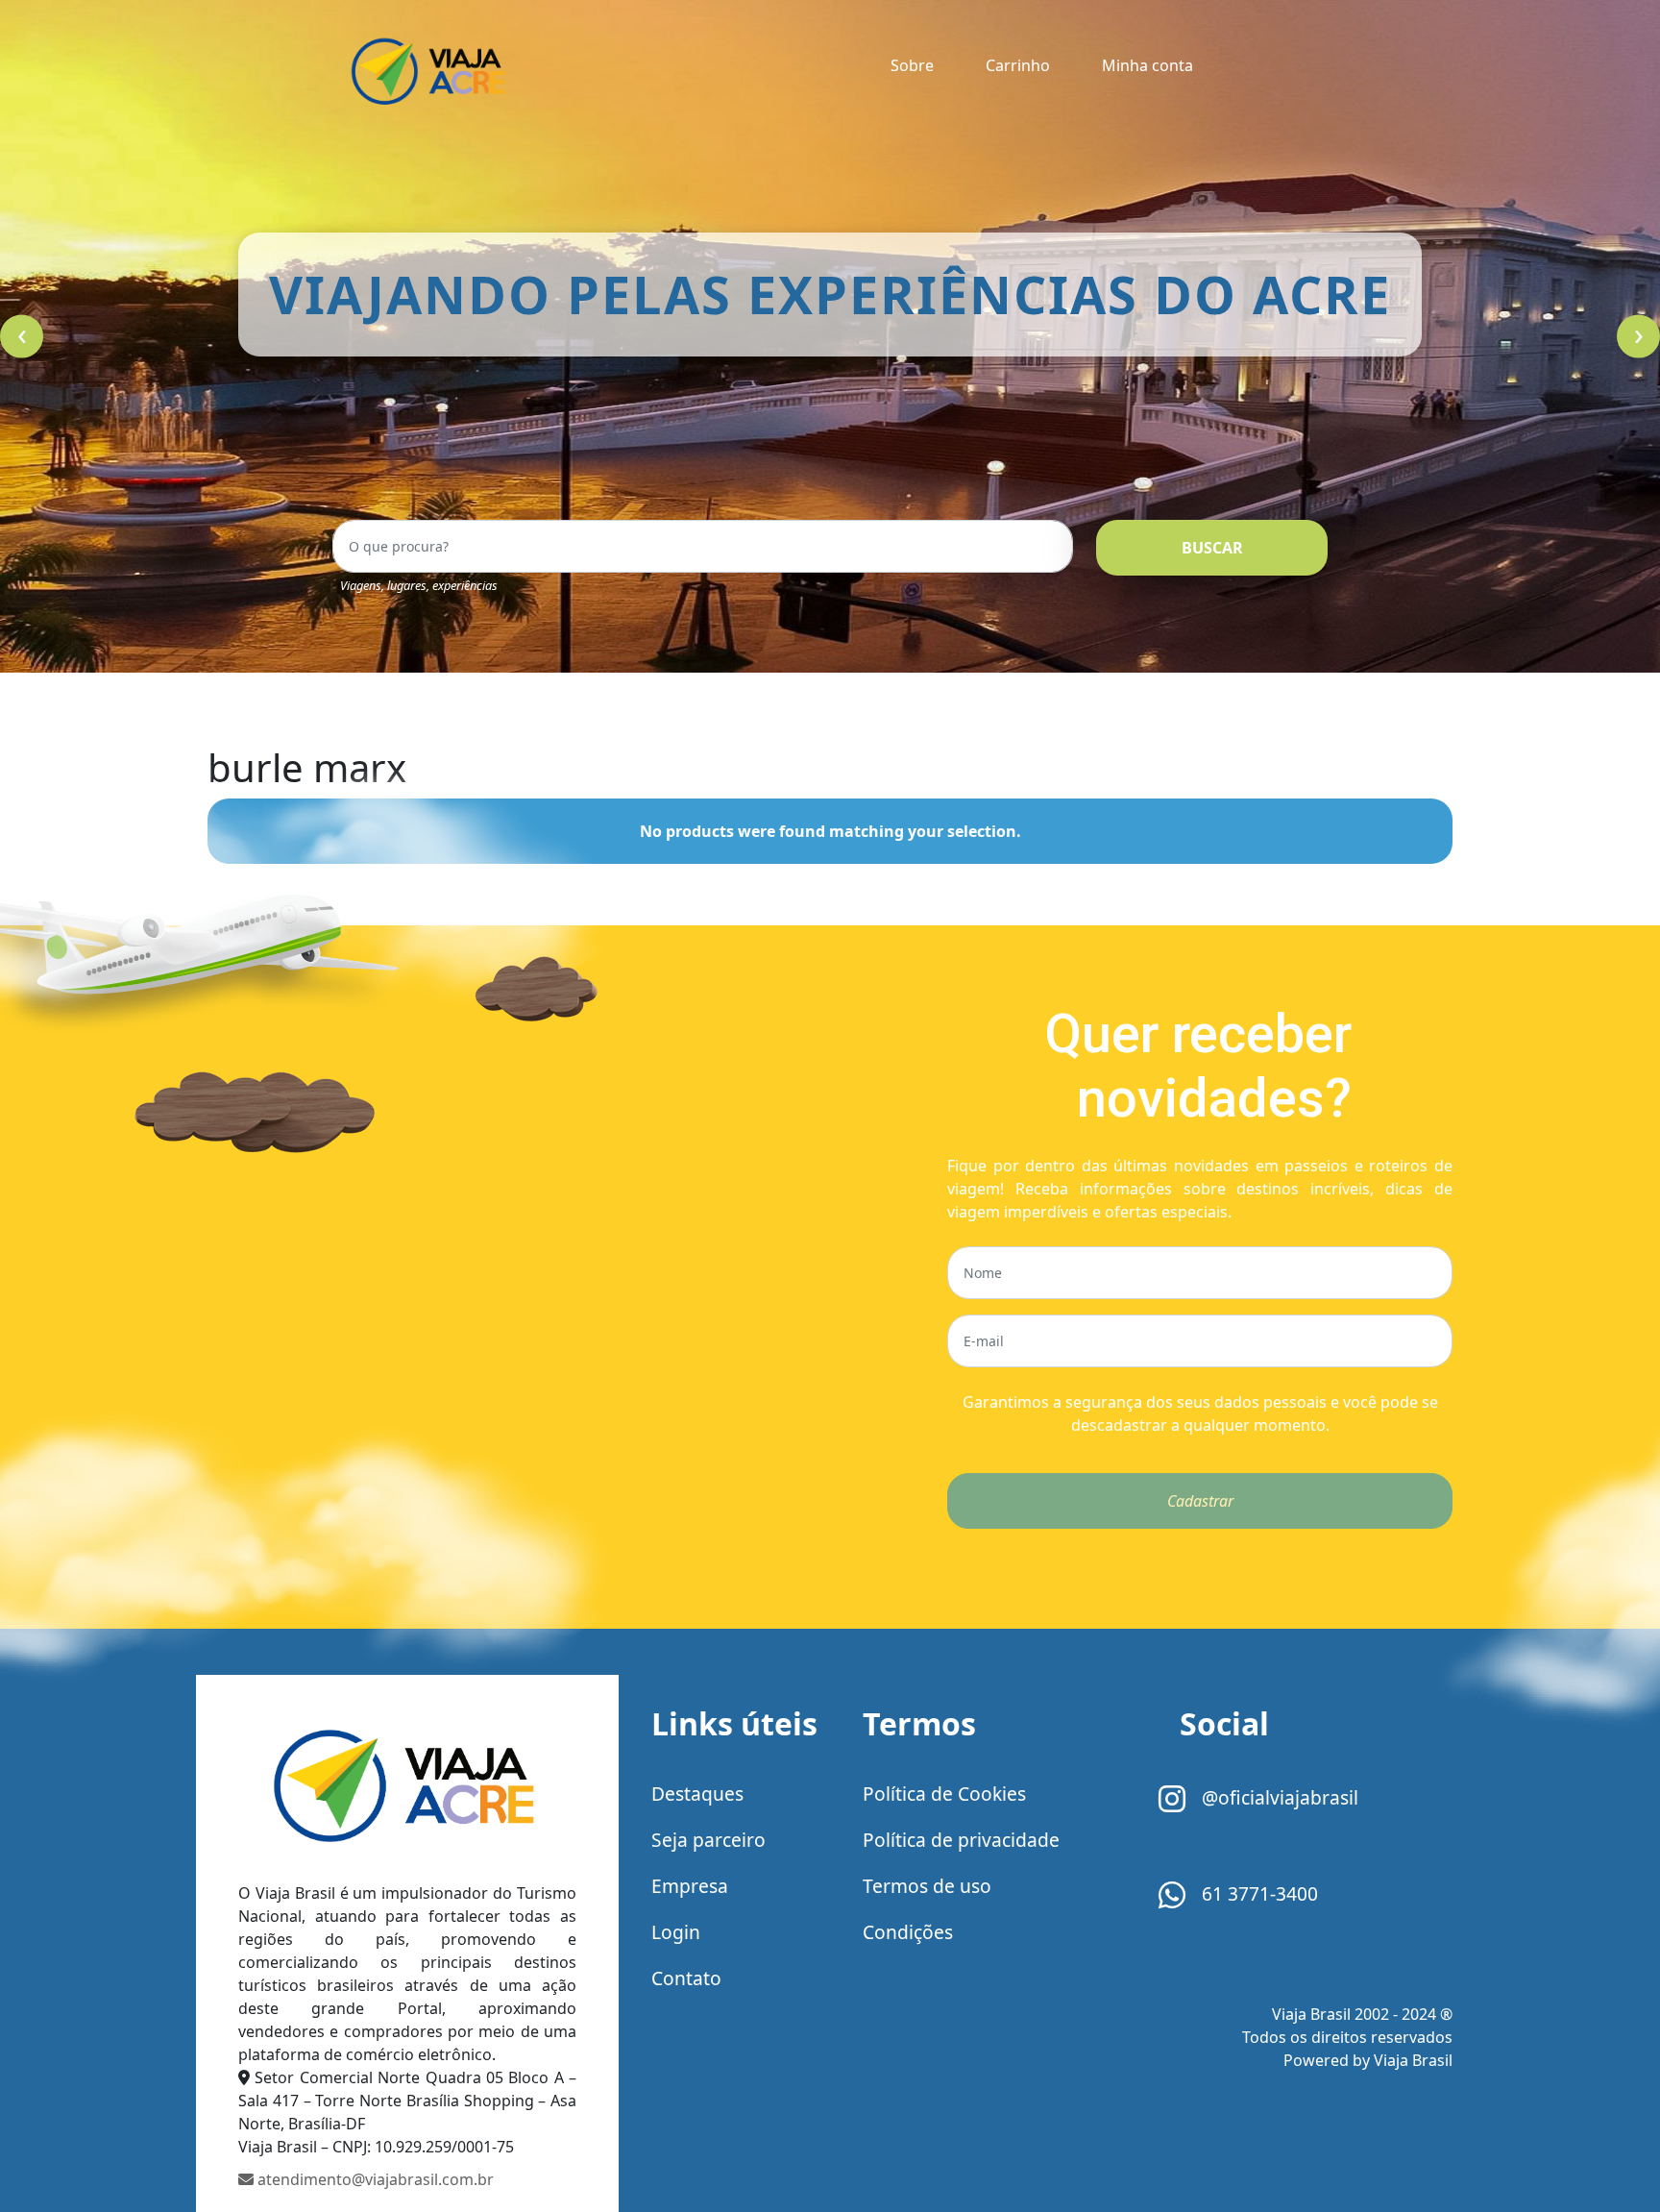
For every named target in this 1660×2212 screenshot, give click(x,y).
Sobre (912, 65)
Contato (686, 1978)
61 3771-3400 (1257, 1893)
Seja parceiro (708, 1840)
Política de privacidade (961, 1840)
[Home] (407, 1792)
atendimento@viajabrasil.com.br (374, 2179)
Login (676, 1932)
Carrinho (1018, 65)
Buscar (1212, 548)
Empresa (690, 1886)
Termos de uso (927, 1886)
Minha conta (1147, 65)
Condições (908, 1932)
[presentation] (22, 337)
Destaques (697, 1794)
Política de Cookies (944, 1794)
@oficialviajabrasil (1278, 1797)
